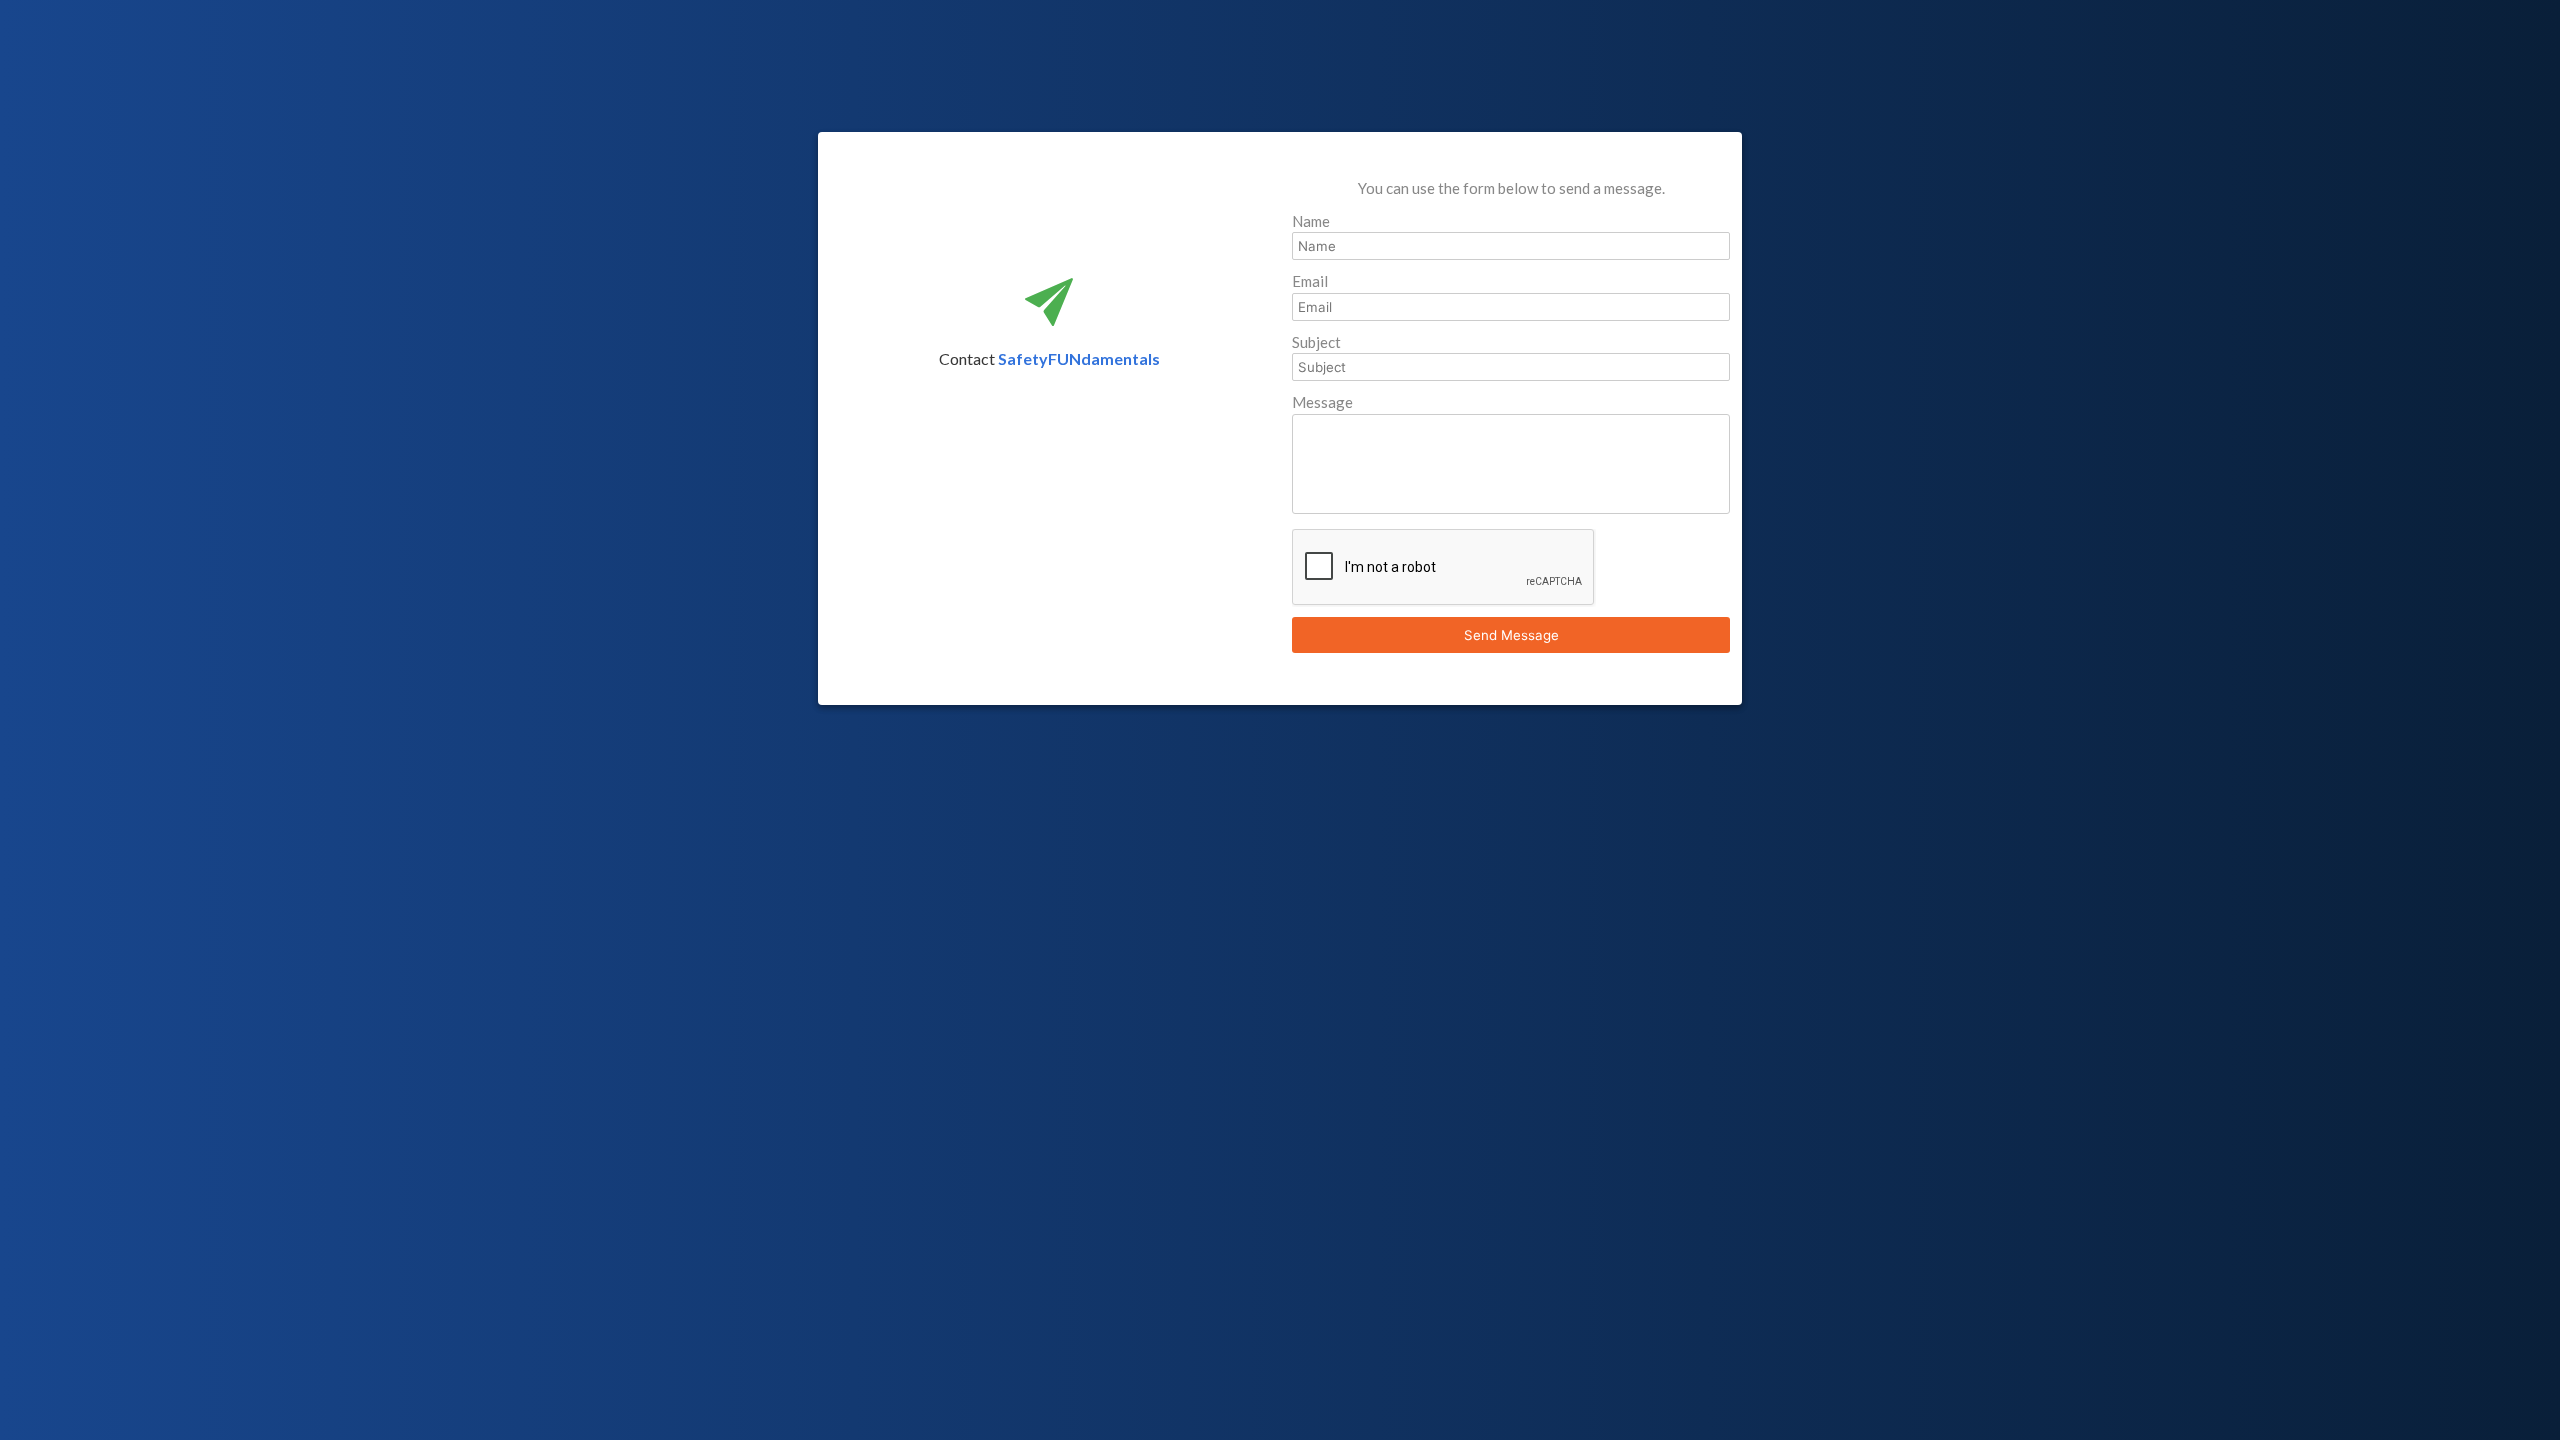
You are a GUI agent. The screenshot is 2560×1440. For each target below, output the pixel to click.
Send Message (1511, 635)
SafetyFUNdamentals (1079, 358)
